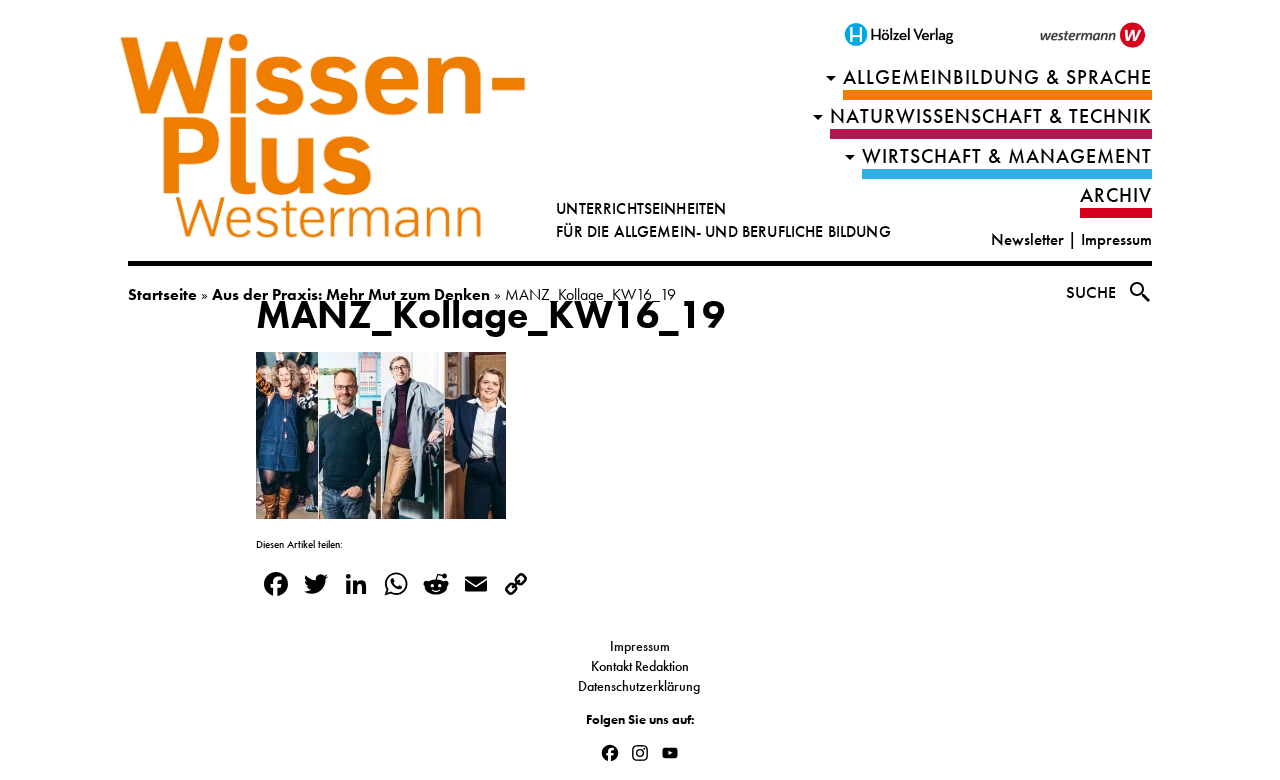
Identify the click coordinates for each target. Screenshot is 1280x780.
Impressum (1116, 239)
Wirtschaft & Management (1007, 156)
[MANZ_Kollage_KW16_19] (381, 506)
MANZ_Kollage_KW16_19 (490, 315)
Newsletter (1027, 239)
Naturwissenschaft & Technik (991, 116)
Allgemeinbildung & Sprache (997, 77)
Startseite (162, 294)
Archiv (1116, 195)
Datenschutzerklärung (640, 686)
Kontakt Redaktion (640, 666)
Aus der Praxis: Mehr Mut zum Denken (351, 294)
